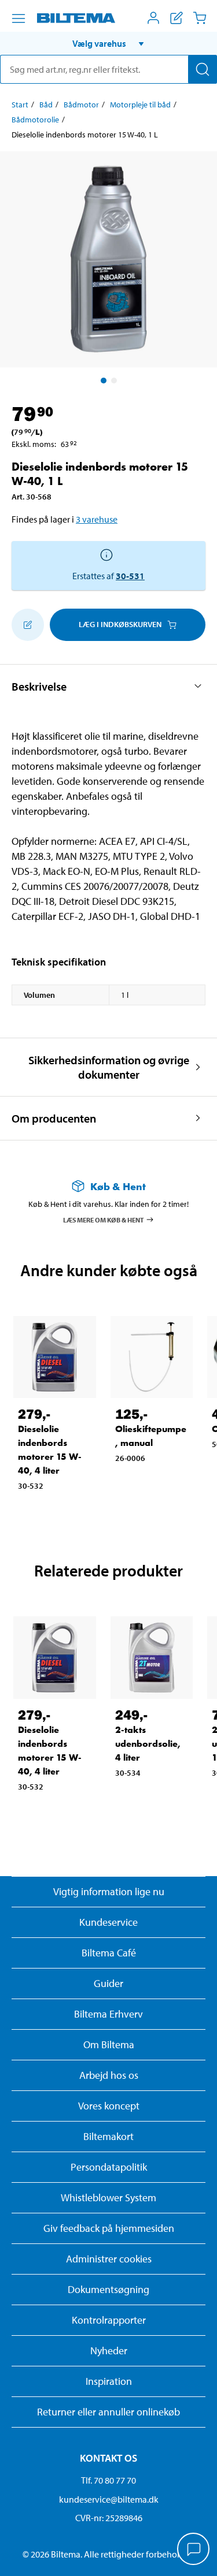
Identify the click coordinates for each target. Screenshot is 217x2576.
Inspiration (109, 2381)
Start (20, 105)
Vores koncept (109, 2106)
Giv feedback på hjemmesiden (109, 2228)
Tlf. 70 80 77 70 (108, 2480)
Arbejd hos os (109, 2075)
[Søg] (203, 69)
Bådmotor (81, 105)
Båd (46, 105)
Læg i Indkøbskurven (120, 624)
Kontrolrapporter (109, 2320)
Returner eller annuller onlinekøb (108, 2412)
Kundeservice (108, 1922)
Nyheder (109, 2351)
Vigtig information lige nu (109, 1891)
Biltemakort (108, 2136)
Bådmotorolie (35, 120)
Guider (108, 1983)
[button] (108, 43)
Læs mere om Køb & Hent (104, 1219)
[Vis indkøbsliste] (176, 18)
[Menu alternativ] (19, 18)
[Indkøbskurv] (200, 18)
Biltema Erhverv (108, 2014)
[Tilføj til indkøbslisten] (28, 625)
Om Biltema (109, 2044)
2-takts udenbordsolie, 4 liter (148, 1744)
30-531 (130, 576)
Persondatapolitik (109, 2167)
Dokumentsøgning (108, 2289)
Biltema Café (109, 1953)
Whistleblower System (108, 2197)
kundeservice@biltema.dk (109, 2499)
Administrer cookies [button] (109, 2259)
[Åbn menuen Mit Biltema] (153, 18)
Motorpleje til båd (140, 105)
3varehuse (97, 519)
